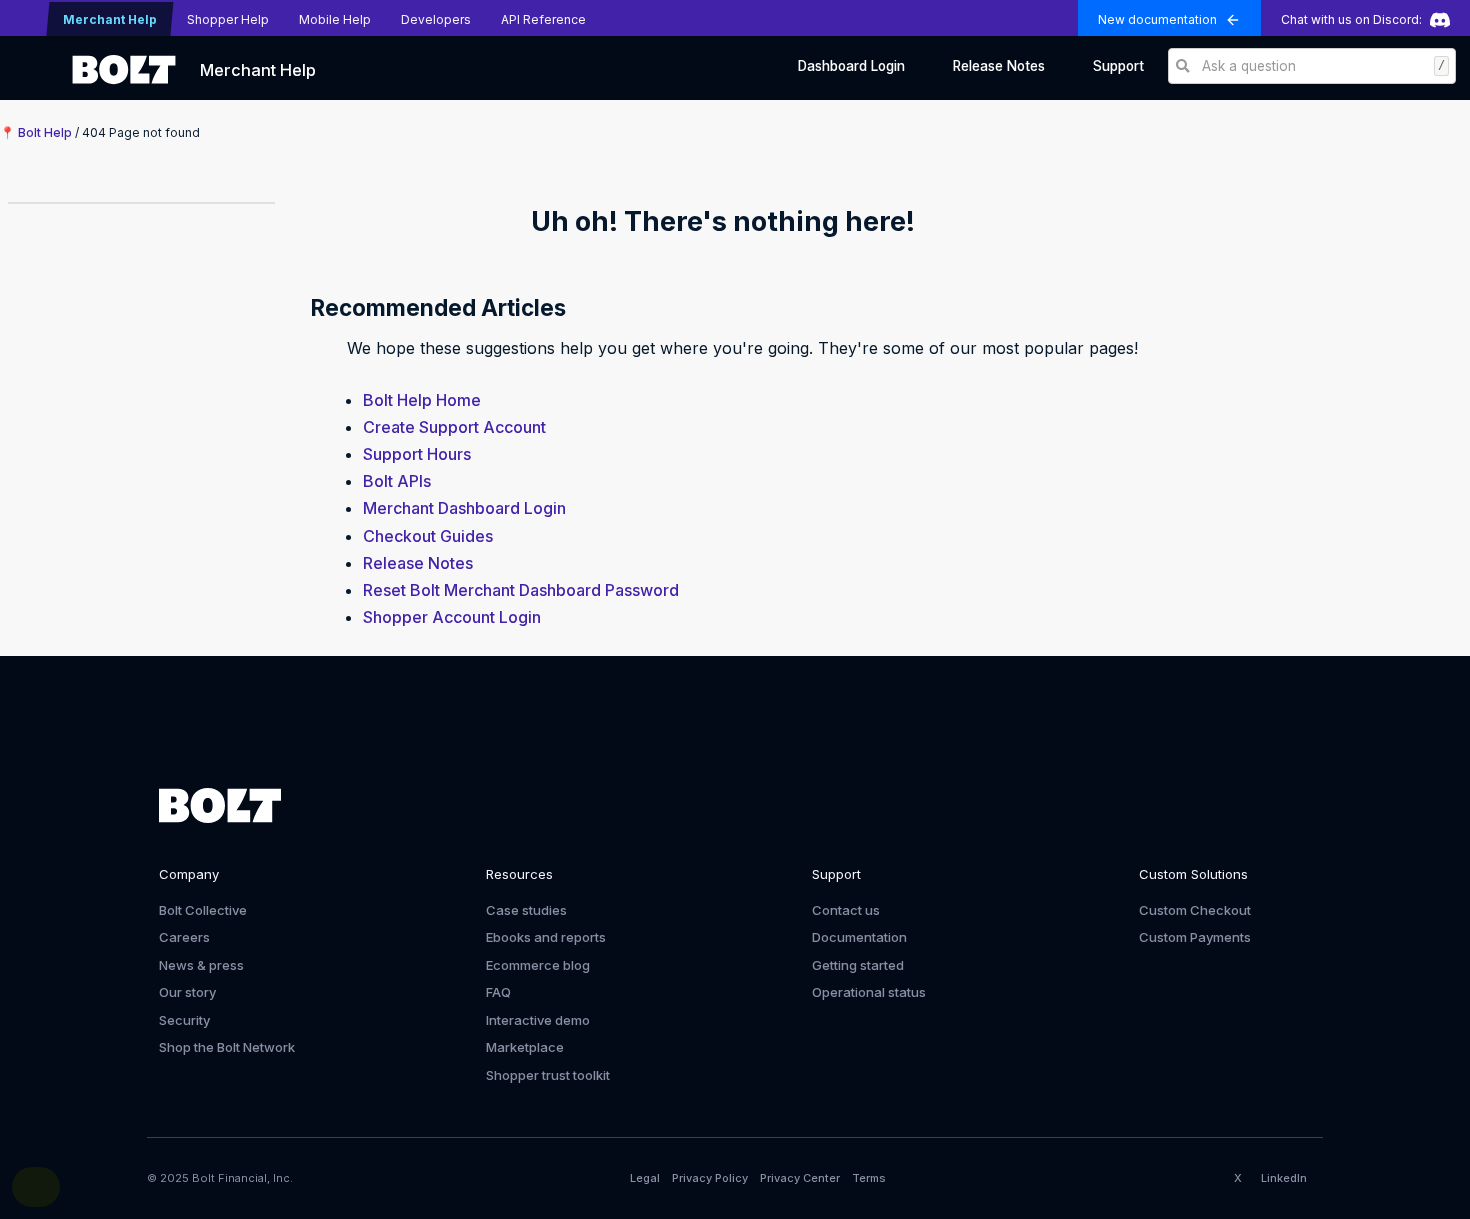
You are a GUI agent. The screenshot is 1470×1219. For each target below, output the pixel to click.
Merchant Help (258, 70)
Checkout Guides (428, 536)
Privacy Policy (710, 1178)
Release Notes (999, 66)
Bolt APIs (397, 481)
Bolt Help (45, 132)
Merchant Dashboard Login (464, 508)
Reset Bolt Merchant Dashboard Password (521, 590)
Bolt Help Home (422, 400)
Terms (869, 1178)
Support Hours (417, 454)
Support (1118, 66)
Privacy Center (800, 1178)
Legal (645, 1178)
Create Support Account (454, 427)
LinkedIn (1284, 1178)
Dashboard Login (851, 66)
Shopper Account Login (452, 617)
